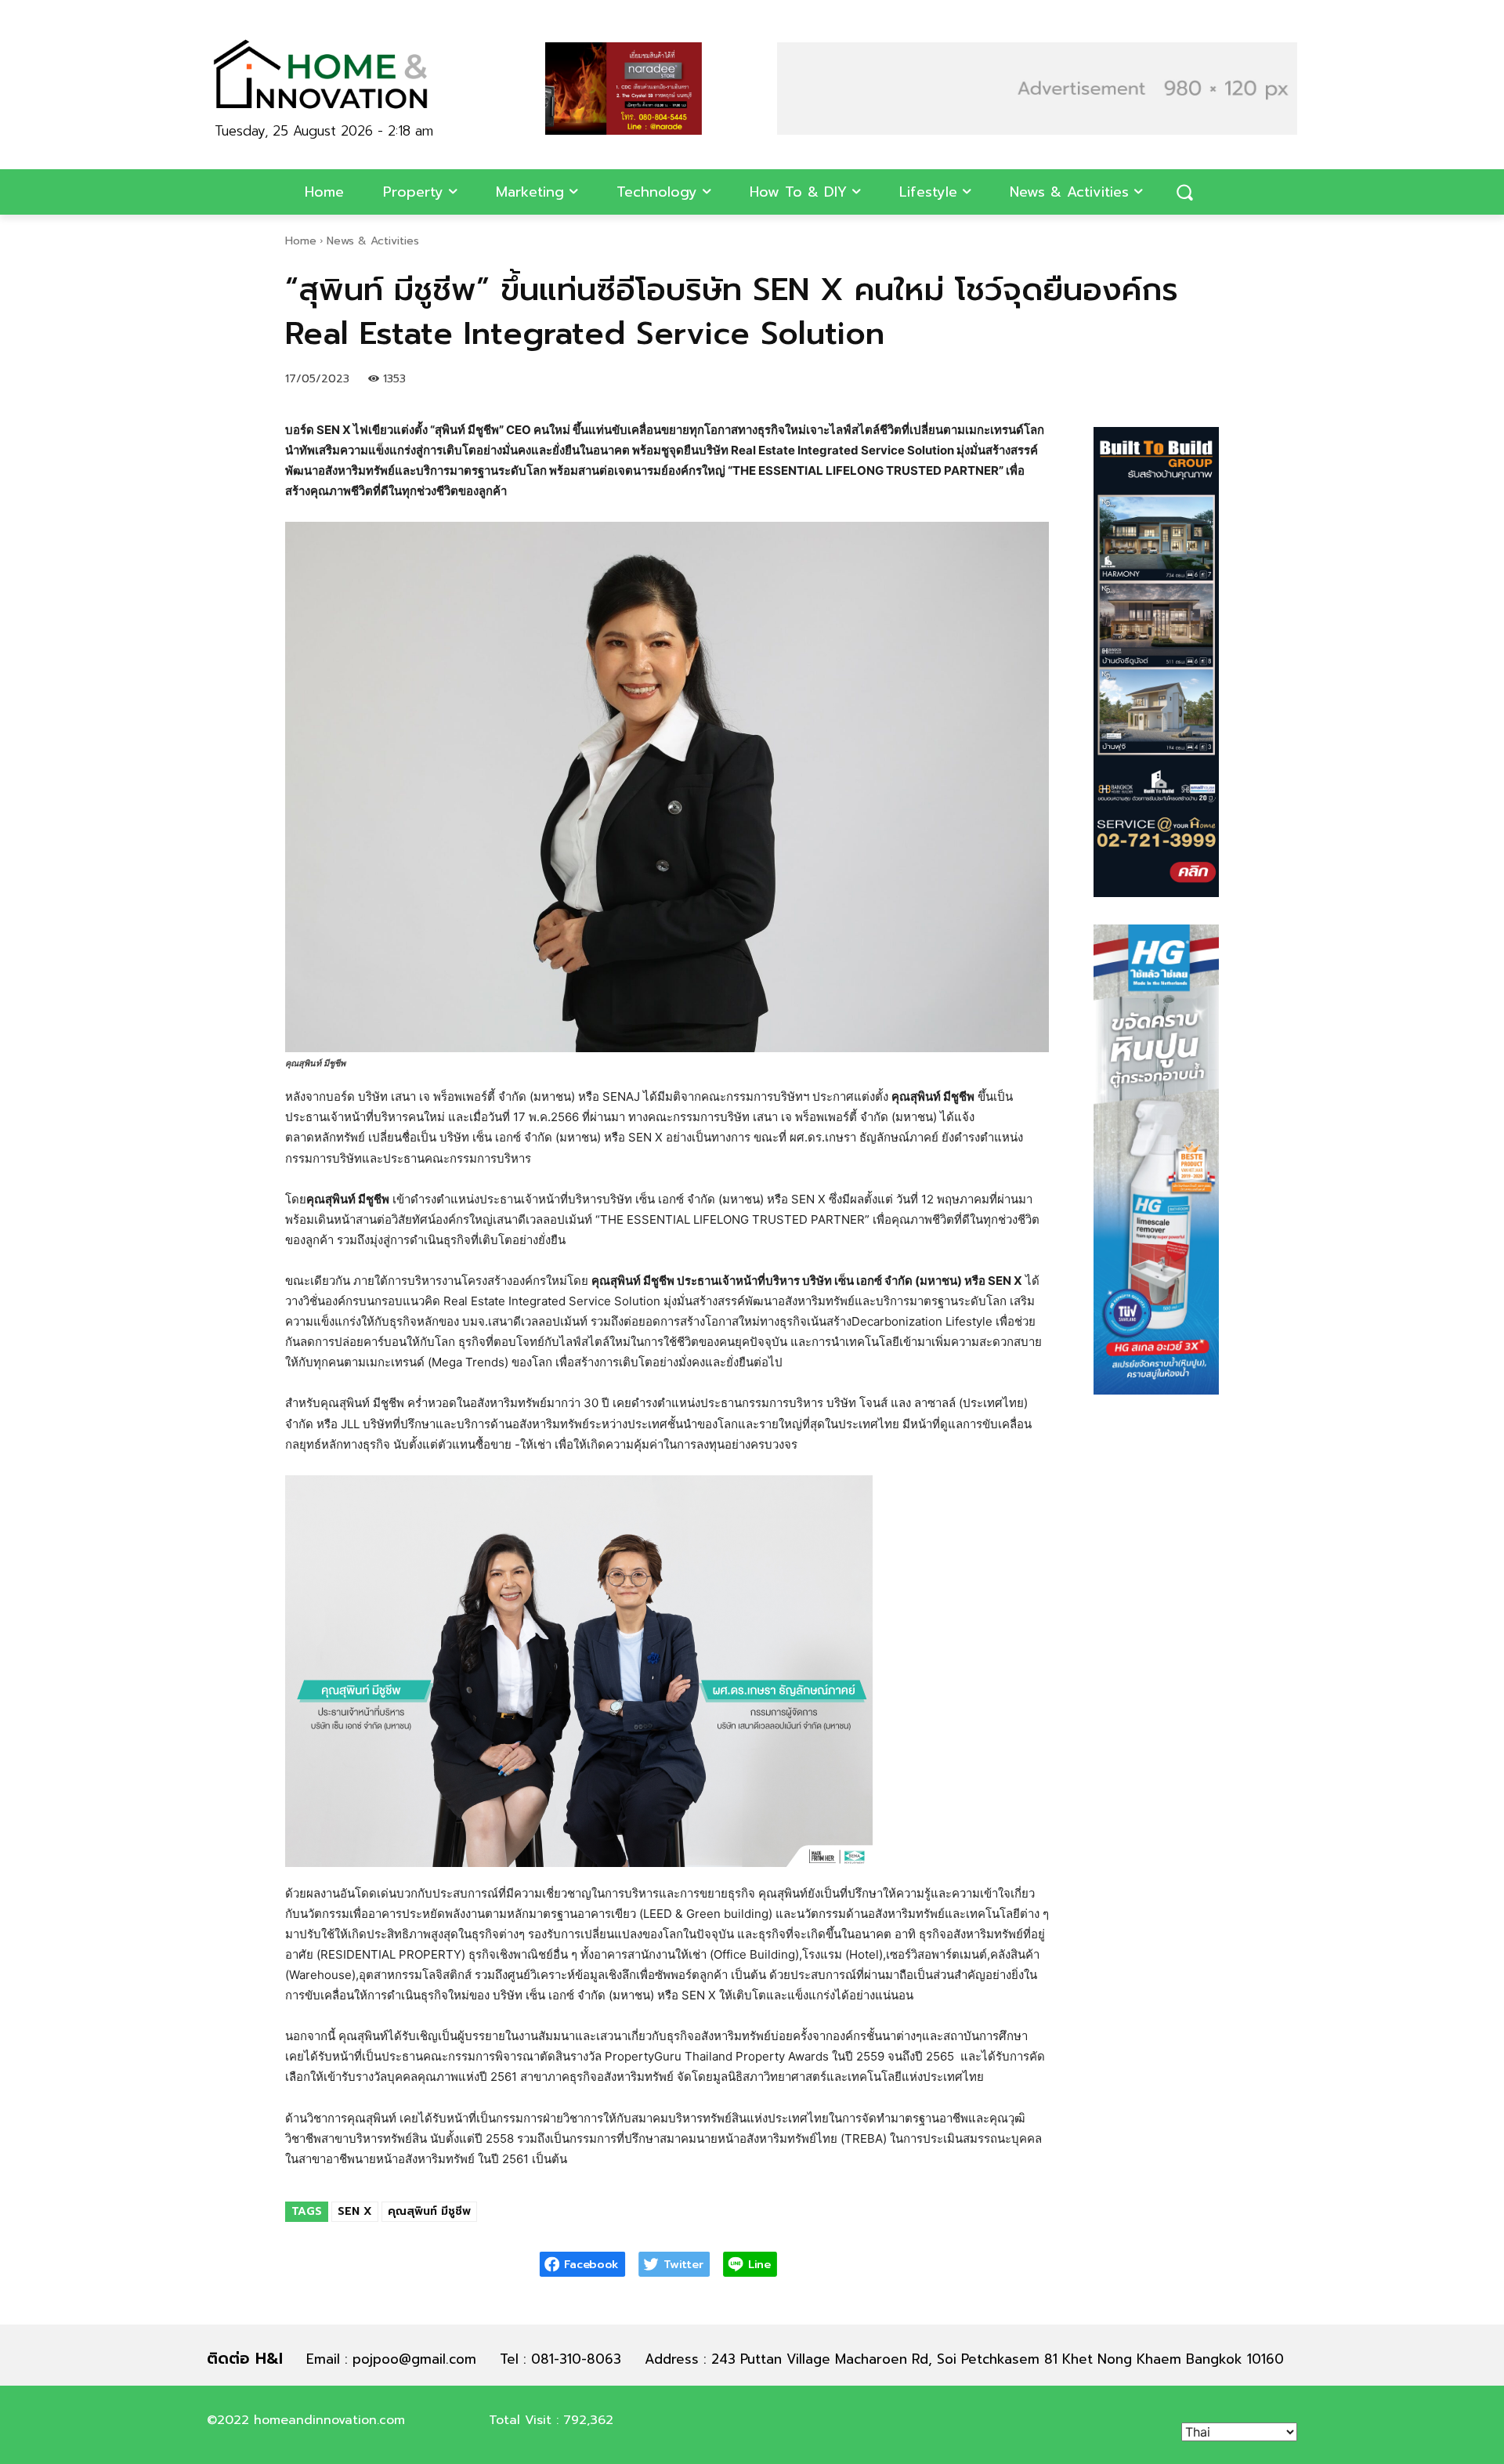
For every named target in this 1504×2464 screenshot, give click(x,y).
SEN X (355, 2211)
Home (301, 241)
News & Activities (373, 241)
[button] (1184, 192)
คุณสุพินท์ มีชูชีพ (429, 2211)
